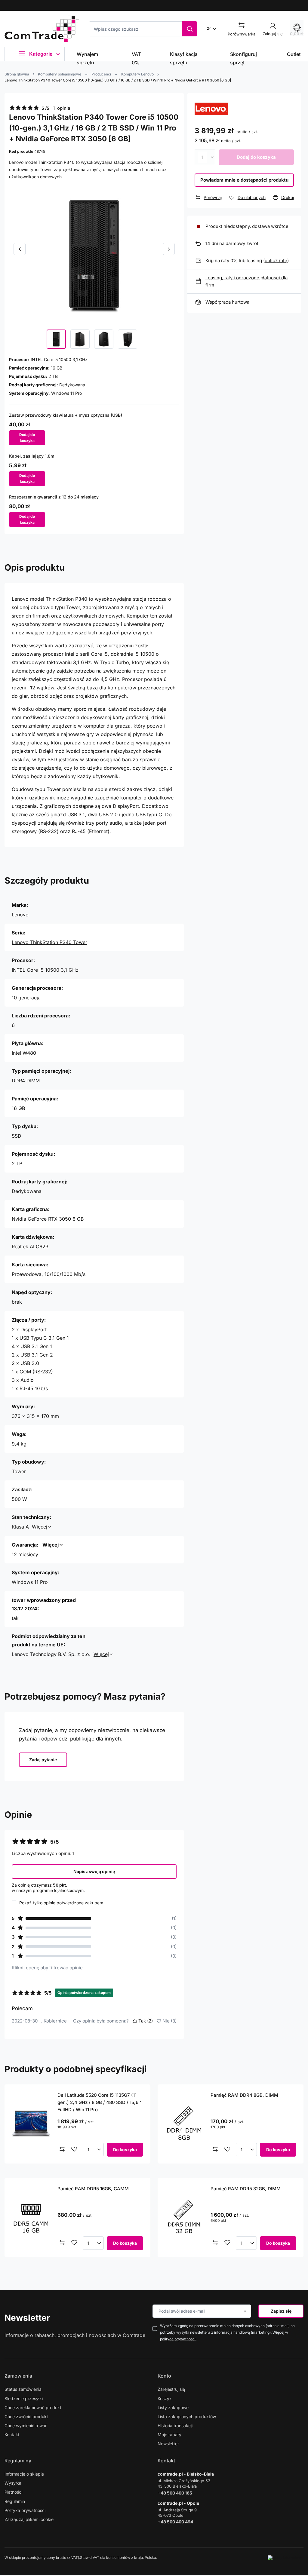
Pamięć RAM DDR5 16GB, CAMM (93, 2189)
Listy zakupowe (173, 2407)
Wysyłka (13, 2483)
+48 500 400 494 (175, 2522)
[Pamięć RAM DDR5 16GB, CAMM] (31, 2217)
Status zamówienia (23, 2389)
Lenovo (20, 915)
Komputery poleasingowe (60, 74)
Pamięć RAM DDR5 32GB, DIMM (246, 2189)
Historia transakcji (175, 2426)
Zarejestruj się (171, 2389)
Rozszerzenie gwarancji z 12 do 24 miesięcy (54, 497)
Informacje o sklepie (24, 2474)
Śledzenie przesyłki (24, 2398)
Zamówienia (18, 2376)
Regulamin (15, 2501)
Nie (169, 2021)
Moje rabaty (169, 2435)
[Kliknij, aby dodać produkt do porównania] (62, 2149)
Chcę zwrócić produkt (26, 2417)
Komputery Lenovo (137, 74)
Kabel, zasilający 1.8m (32, 456)
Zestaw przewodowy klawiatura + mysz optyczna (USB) (66, 415)
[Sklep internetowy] (286, 2558)
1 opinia (62, 108)
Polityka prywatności (25, 2510)
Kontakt (12, 2435)
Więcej (40, 1527)
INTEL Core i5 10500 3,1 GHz (59, 359)
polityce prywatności (178, 2339)
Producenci (101, 74)
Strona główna (17, 74)
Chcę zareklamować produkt (33, 2407)
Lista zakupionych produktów (187, 2417)
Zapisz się (281, 2311)
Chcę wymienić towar (26, 2426)
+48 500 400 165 (175, 2493)
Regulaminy (18, 2461)
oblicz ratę (276, 261)
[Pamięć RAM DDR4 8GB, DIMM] (184, 2124)
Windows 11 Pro (66, 393)
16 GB (57, 368)
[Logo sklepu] (42, 29)
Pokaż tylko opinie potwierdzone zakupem (61, 1903)
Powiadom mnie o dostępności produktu (244, 180)
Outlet (294, 54)
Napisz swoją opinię (94, 1871)
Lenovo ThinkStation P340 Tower (49, 942)
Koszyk (165, 2398)
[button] (20, 249)
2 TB (53, 376)
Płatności (13, 2492)
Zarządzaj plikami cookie (29, 2519)
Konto (164, 2376)
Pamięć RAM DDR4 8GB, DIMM (244, 2095)
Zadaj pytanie (43, 1760)
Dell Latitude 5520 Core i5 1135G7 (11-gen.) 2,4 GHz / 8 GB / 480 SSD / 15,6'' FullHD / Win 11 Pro (99, 2102)
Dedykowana (72, 385)
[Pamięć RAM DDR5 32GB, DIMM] (184, 2217)
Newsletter (27, 2318)
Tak (146, 2021)
